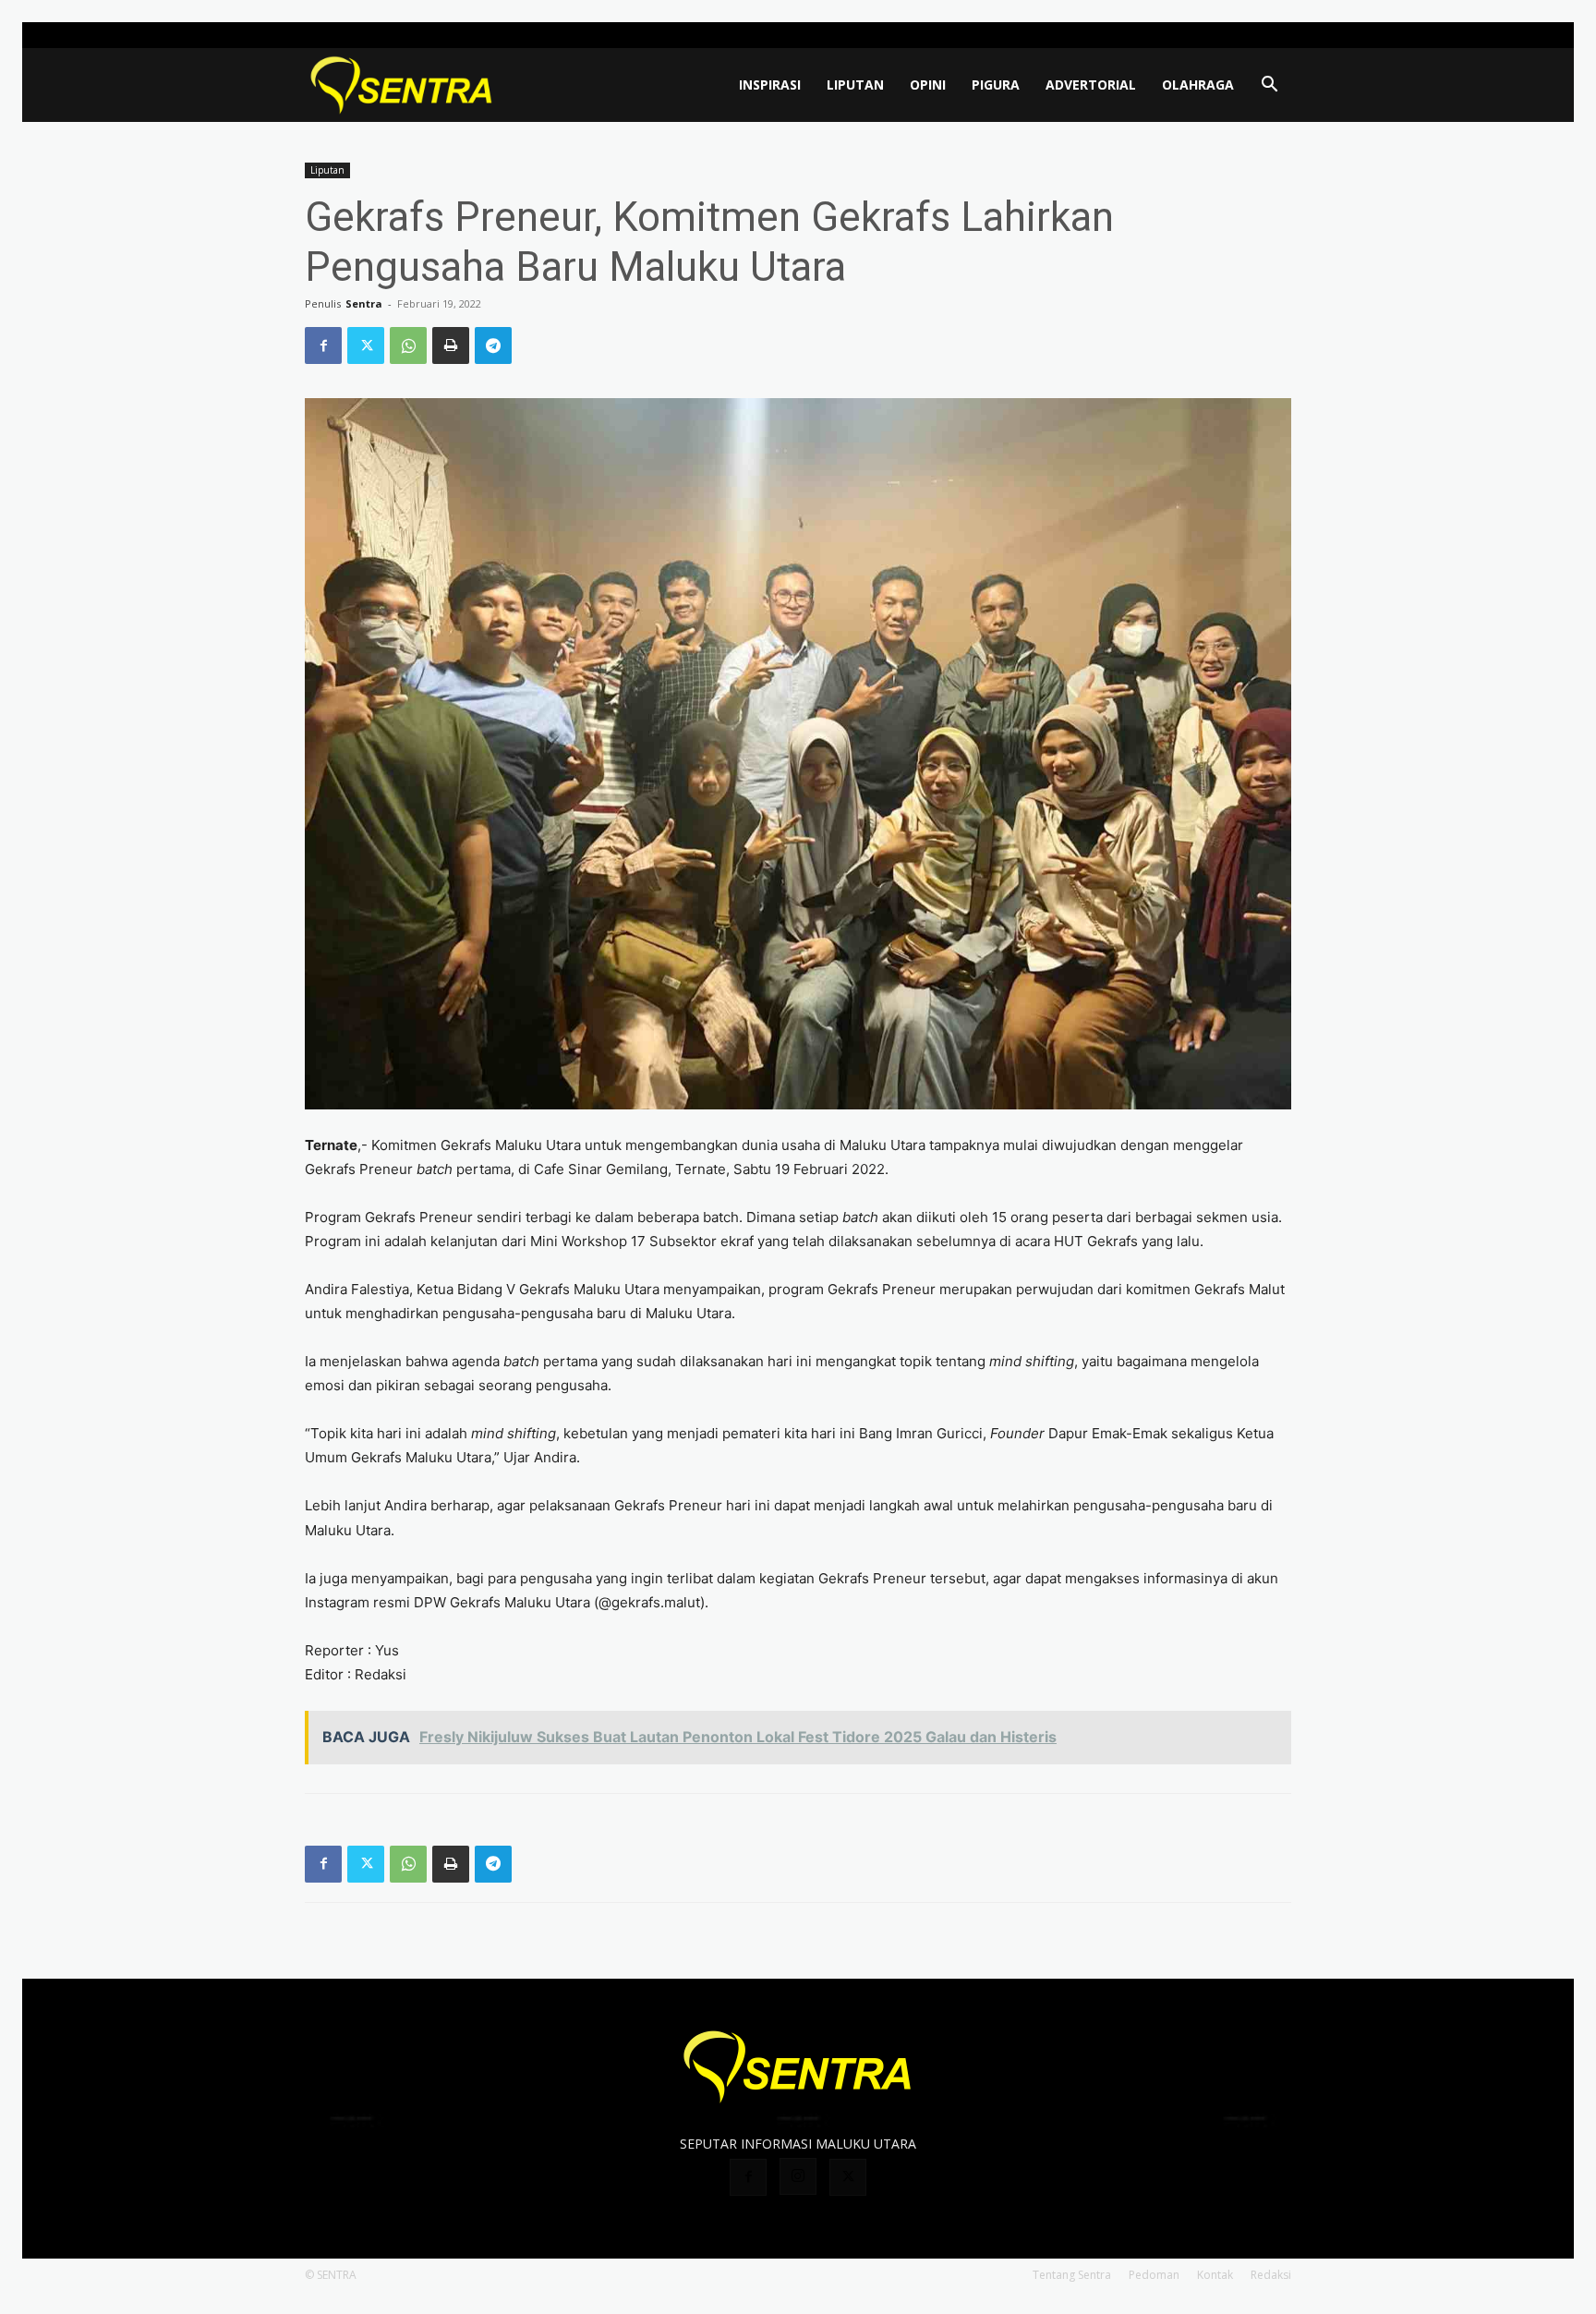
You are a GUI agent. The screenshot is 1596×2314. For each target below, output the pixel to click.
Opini (928, 85)
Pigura (996, 85)
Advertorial (1091, 85)
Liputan (855, 85)
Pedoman (1154, 2275)
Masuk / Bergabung (1141, 35)
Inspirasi (770, 85)
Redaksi (1271, 2275)
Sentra (364, 303)
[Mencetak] (451, 345)
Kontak (1215, 2275)
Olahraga (1198, 85)
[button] (1269, 86)
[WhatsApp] (408, 345)
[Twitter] (1277, 35)
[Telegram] (493, 345)
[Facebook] (1216, 35)
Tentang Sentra (1072, 2275)
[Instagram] (1247, 35)
